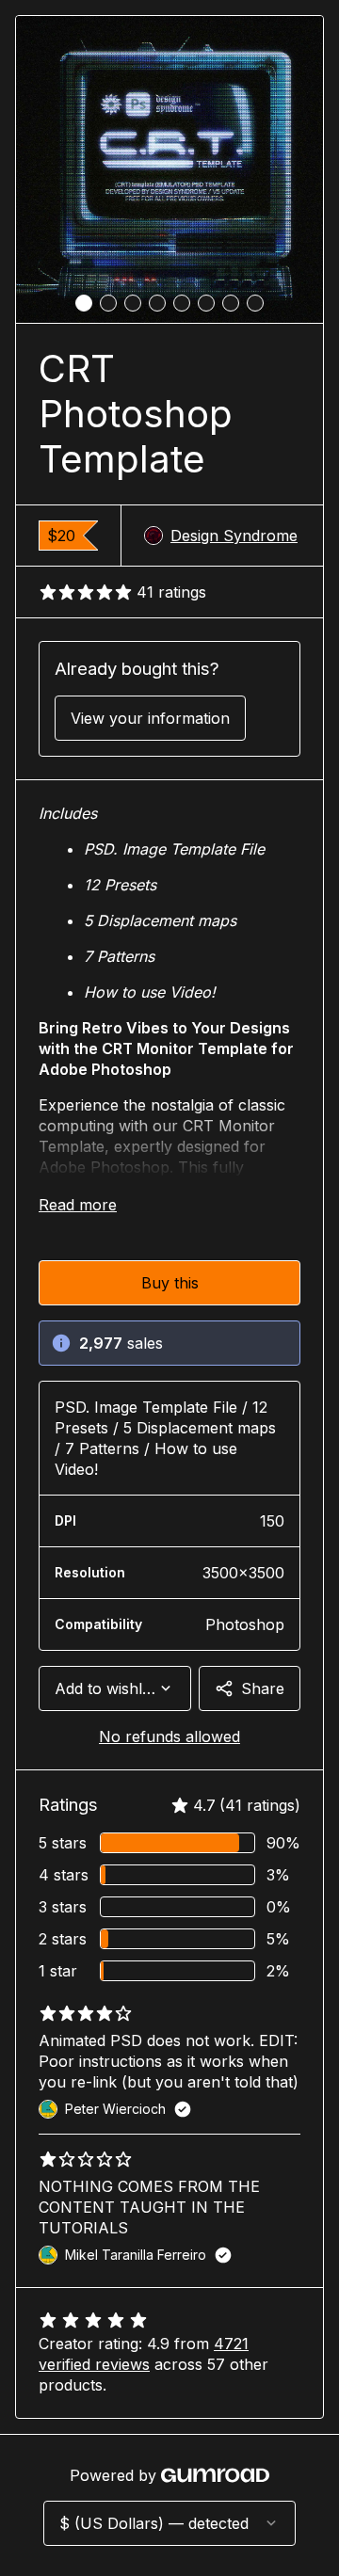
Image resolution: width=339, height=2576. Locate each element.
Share (263, 1688)
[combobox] (115, 1688)
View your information (150, 718)
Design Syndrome (234, 536)
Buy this (170, 1283)
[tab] (84, 303)
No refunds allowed (169, 1736)
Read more (78, 1205)
